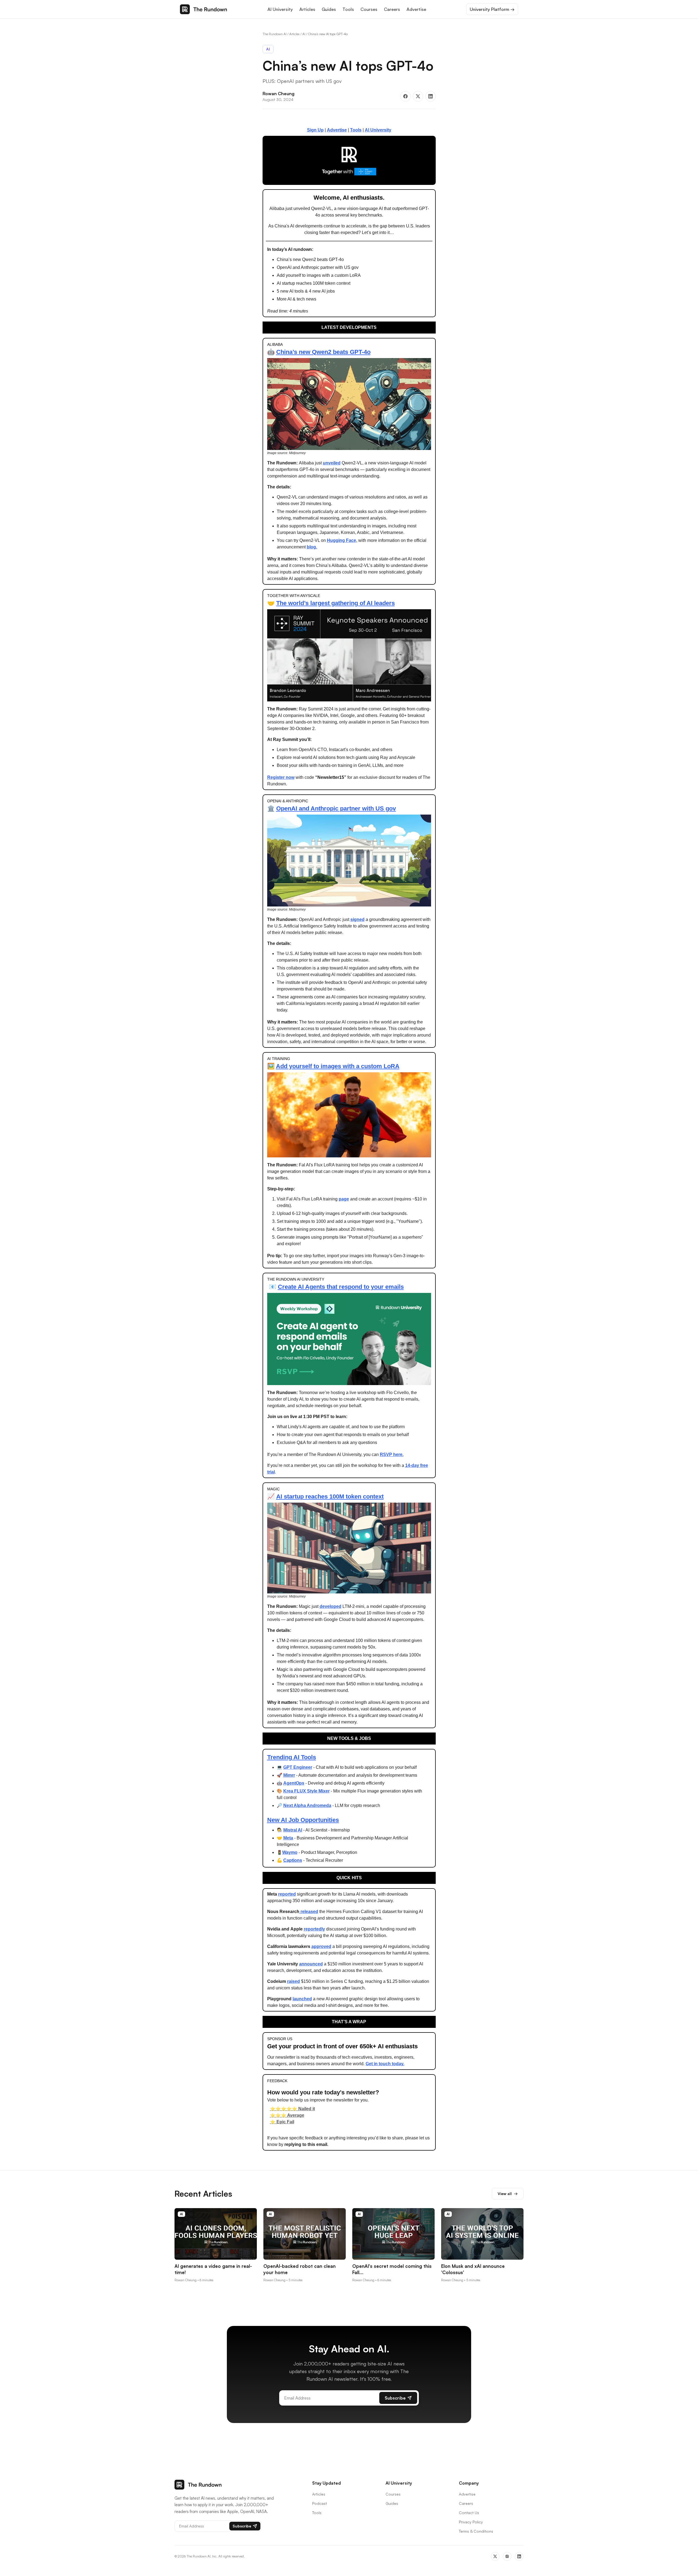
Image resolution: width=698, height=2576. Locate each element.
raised (294, 1981)
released (309, 1912)
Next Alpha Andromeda (307, 1805)
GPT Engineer (298, 1767)
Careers (392, 9)
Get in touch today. (385, 2064)
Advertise (416, 9)
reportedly (314, 1929)
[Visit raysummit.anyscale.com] (349, 160)
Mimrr (289, 1775)
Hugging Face (342, 540)
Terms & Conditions (476, 2531)
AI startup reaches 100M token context (330, 1496)
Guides (329, 9)
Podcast (320, 2503)
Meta (288, 1838)
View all (508, 2194)
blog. (312, 547)
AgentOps (294, 1783)
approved (321, 1946)
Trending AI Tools (292, 1757)
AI (304, 34)
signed (357, 919)
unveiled (332, 463)
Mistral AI (293, 1830)
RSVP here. (392, 1454)
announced (311, 1964)
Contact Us (469, 2513)
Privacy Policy (471, 2522)
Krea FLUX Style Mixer (306, 1791)
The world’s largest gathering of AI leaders (336, 603)
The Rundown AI (275, 34)
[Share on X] (418, 96)
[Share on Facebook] (405, 96)
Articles (307, 9)
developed (330, 1606)
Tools (348, 9)
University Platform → (492, 9)
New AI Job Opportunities (303, 1820)
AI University (280, 9)
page (344, 1199)
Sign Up (315, 130)
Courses (369, 9)
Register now (281, 777)
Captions (293, 1860)
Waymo (290, 1852)
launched (302, 1999)
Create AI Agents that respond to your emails (341, 1287)
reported (287, 1894)
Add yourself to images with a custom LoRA (338, 1066)
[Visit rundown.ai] (349, 1339)
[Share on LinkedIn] (431, 96)
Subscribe (395, 2398)
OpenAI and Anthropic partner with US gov (336, 808)
